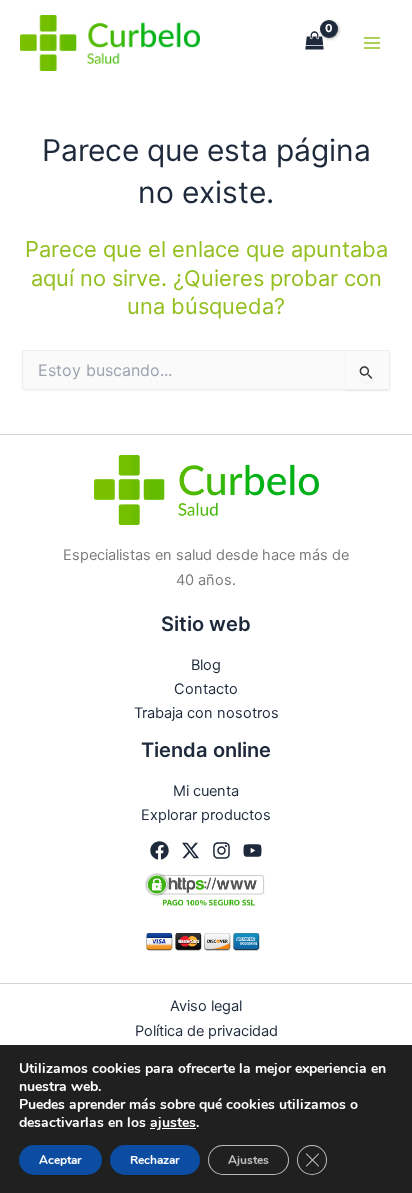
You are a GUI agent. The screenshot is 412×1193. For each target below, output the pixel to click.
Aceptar (60, 1160)
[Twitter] (190, 850)
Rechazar (155, 1160)
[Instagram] (221, 850)
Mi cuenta (206, 791)
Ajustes (248, 1160)
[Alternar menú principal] (372, 43)
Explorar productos (206, 815)
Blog (206, 665)
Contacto (206, 689)
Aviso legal (206, 1006)
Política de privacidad (206, 1031)
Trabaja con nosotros (206, 713)
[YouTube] (252, 850)
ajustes (173, 1123)
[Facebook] (159, 850)
